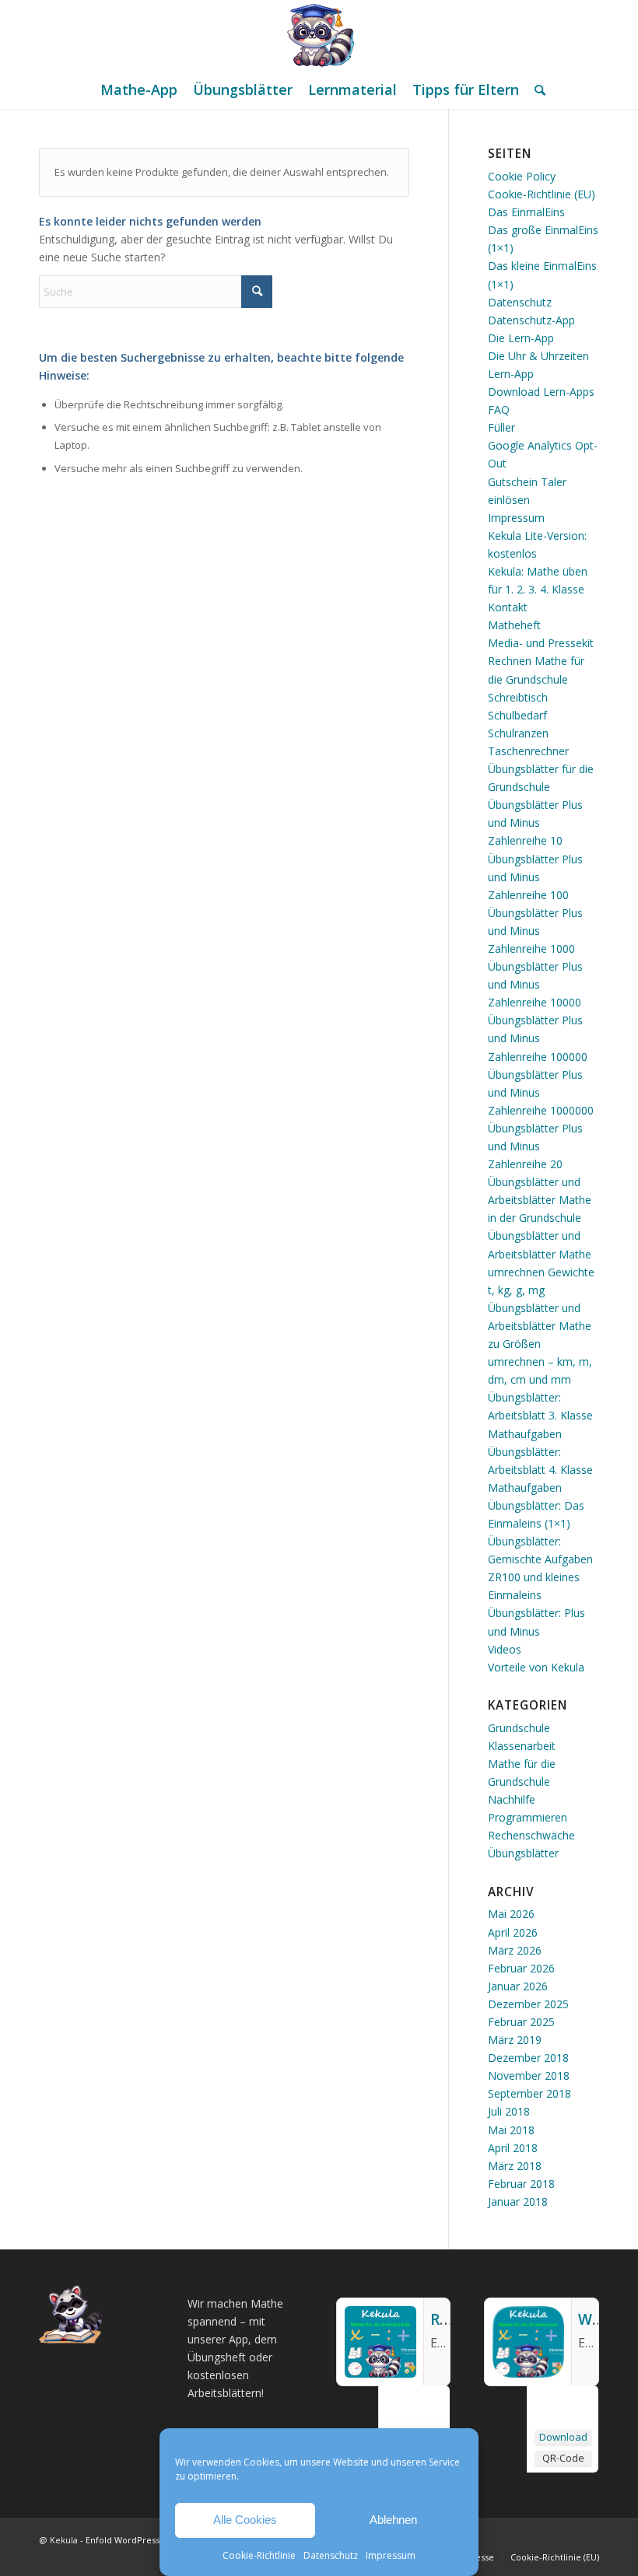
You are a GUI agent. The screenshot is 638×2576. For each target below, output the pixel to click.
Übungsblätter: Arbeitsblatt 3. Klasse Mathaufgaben (540, 1415)
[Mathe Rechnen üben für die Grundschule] (319, 35)
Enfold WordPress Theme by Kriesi (158, 2540)
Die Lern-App (521, 338)
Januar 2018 (518, 2201)
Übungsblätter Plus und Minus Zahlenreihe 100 (535, 877)
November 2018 (529, 2075)
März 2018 (515, 2166)
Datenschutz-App (531, 320)
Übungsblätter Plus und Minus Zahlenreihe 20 (535, 1146)
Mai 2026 (511, 1914)
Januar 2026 (518, 1986)
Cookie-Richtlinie (259, 2555)
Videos (505, 1649)
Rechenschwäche (531, 1835)
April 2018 (513, 2148)
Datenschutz (331, 2555)
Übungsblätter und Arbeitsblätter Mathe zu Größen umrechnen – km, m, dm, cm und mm (540, 1344)
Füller (501, 427)
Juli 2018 (509, 2111)
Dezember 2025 (528, 2004)
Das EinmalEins (526, 212)
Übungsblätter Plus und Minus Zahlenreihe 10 (535, 822)
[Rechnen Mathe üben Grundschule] (380, 2373)
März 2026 (515, 1950)
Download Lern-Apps (541, 392)
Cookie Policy (522, 176)
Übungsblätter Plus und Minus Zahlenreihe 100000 (538, 1038)
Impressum (391, 2555)
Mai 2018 (511, 2130)
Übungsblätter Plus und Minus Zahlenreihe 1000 (535, 931)
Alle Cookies (245, 2520)
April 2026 (513, 1932)
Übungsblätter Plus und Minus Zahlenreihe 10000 (535, 984)
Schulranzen (518, 733)
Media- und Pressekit (541, 643)
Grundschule (519, 1728)
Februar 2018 (521, 2184)
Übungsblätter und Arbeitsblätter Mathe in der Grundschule (540, 1200)
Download (563, 2437)
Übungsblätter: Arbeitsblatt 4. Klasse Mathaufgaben (540, 1470)
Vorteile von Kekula (536, 1667)
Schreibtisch (518, 697)
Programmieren (528, 1817)
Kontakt (508, 607)
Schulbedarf (517, 715)
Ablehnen (393, 2520)
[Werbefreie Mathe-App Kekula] (528, 2373)
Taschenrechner (528, 751)
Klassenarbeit (522, 1746)
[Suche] (536, 89)
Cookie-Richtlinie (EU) (542, 194)
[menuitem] (139, 89)
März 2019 (515, 2040)
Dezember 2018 (528, 2058)
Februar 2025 (521, 2022)
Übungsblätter (523, 1853)
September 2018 (529, 2093)
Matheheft (514, 625)
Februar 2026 (521, 1968)
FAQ (499, 409)
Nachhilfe (512, 1799)
